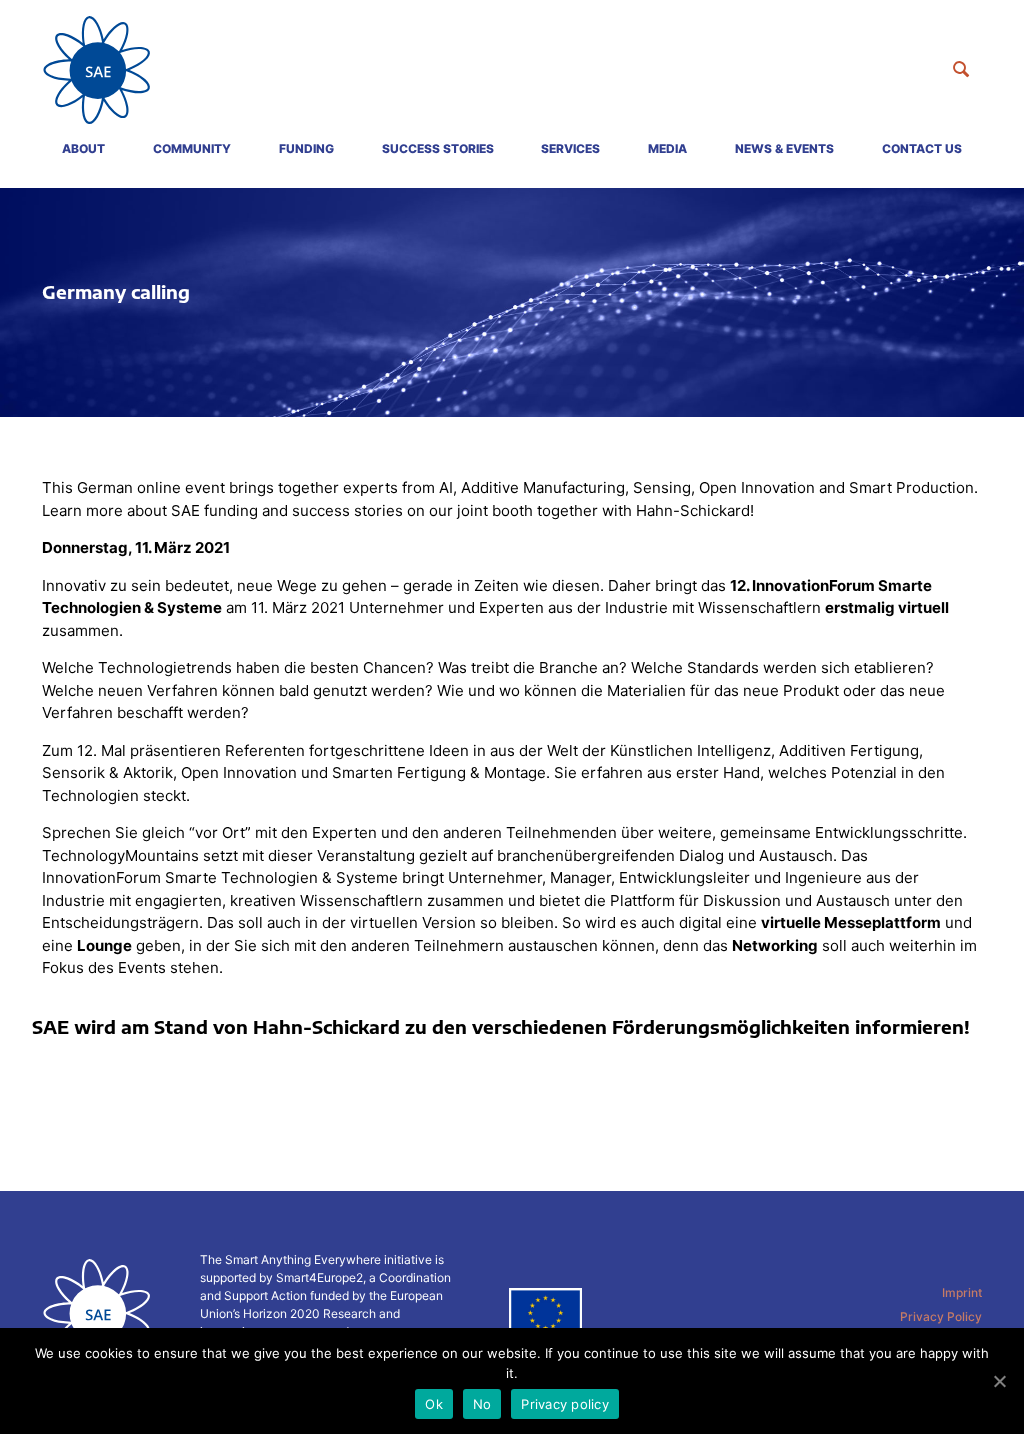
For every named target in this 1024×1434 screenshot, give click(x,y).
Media (667, 148)
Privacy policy (565, 1404)
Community (192, 148)
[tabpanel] (512, 302)
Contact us (922, 148)
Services (570, 148)
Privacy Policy (941, 1316)
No (482, 1404)
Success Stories (438, 148)
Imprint (962, 1292)
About (83, 148)
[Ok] (999, 1381)
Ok (434, 1404)
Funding (306, 148)
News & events (784, 148)
